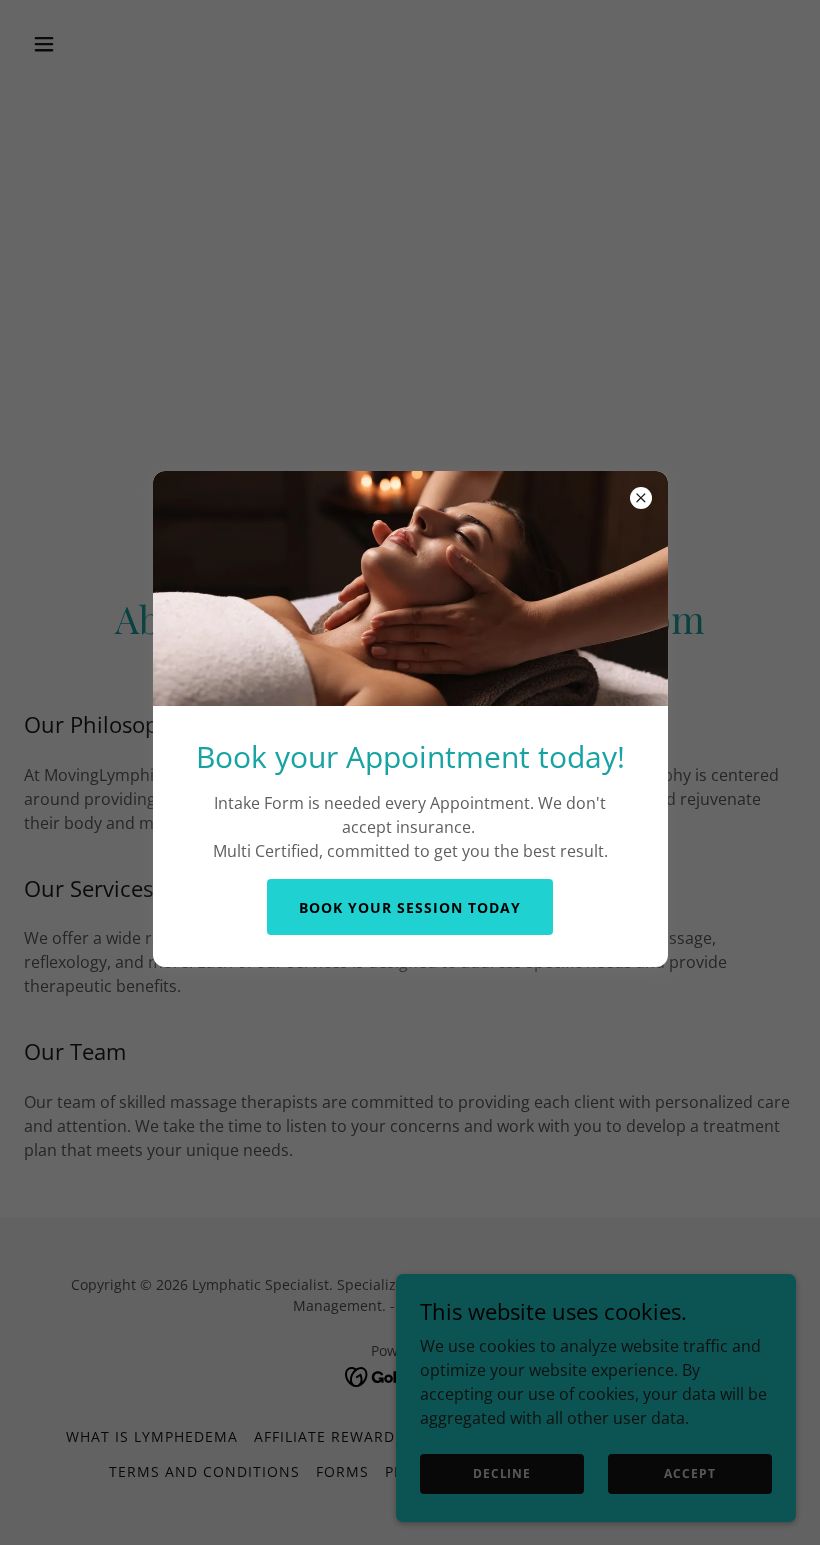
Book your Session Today (410, 907)
